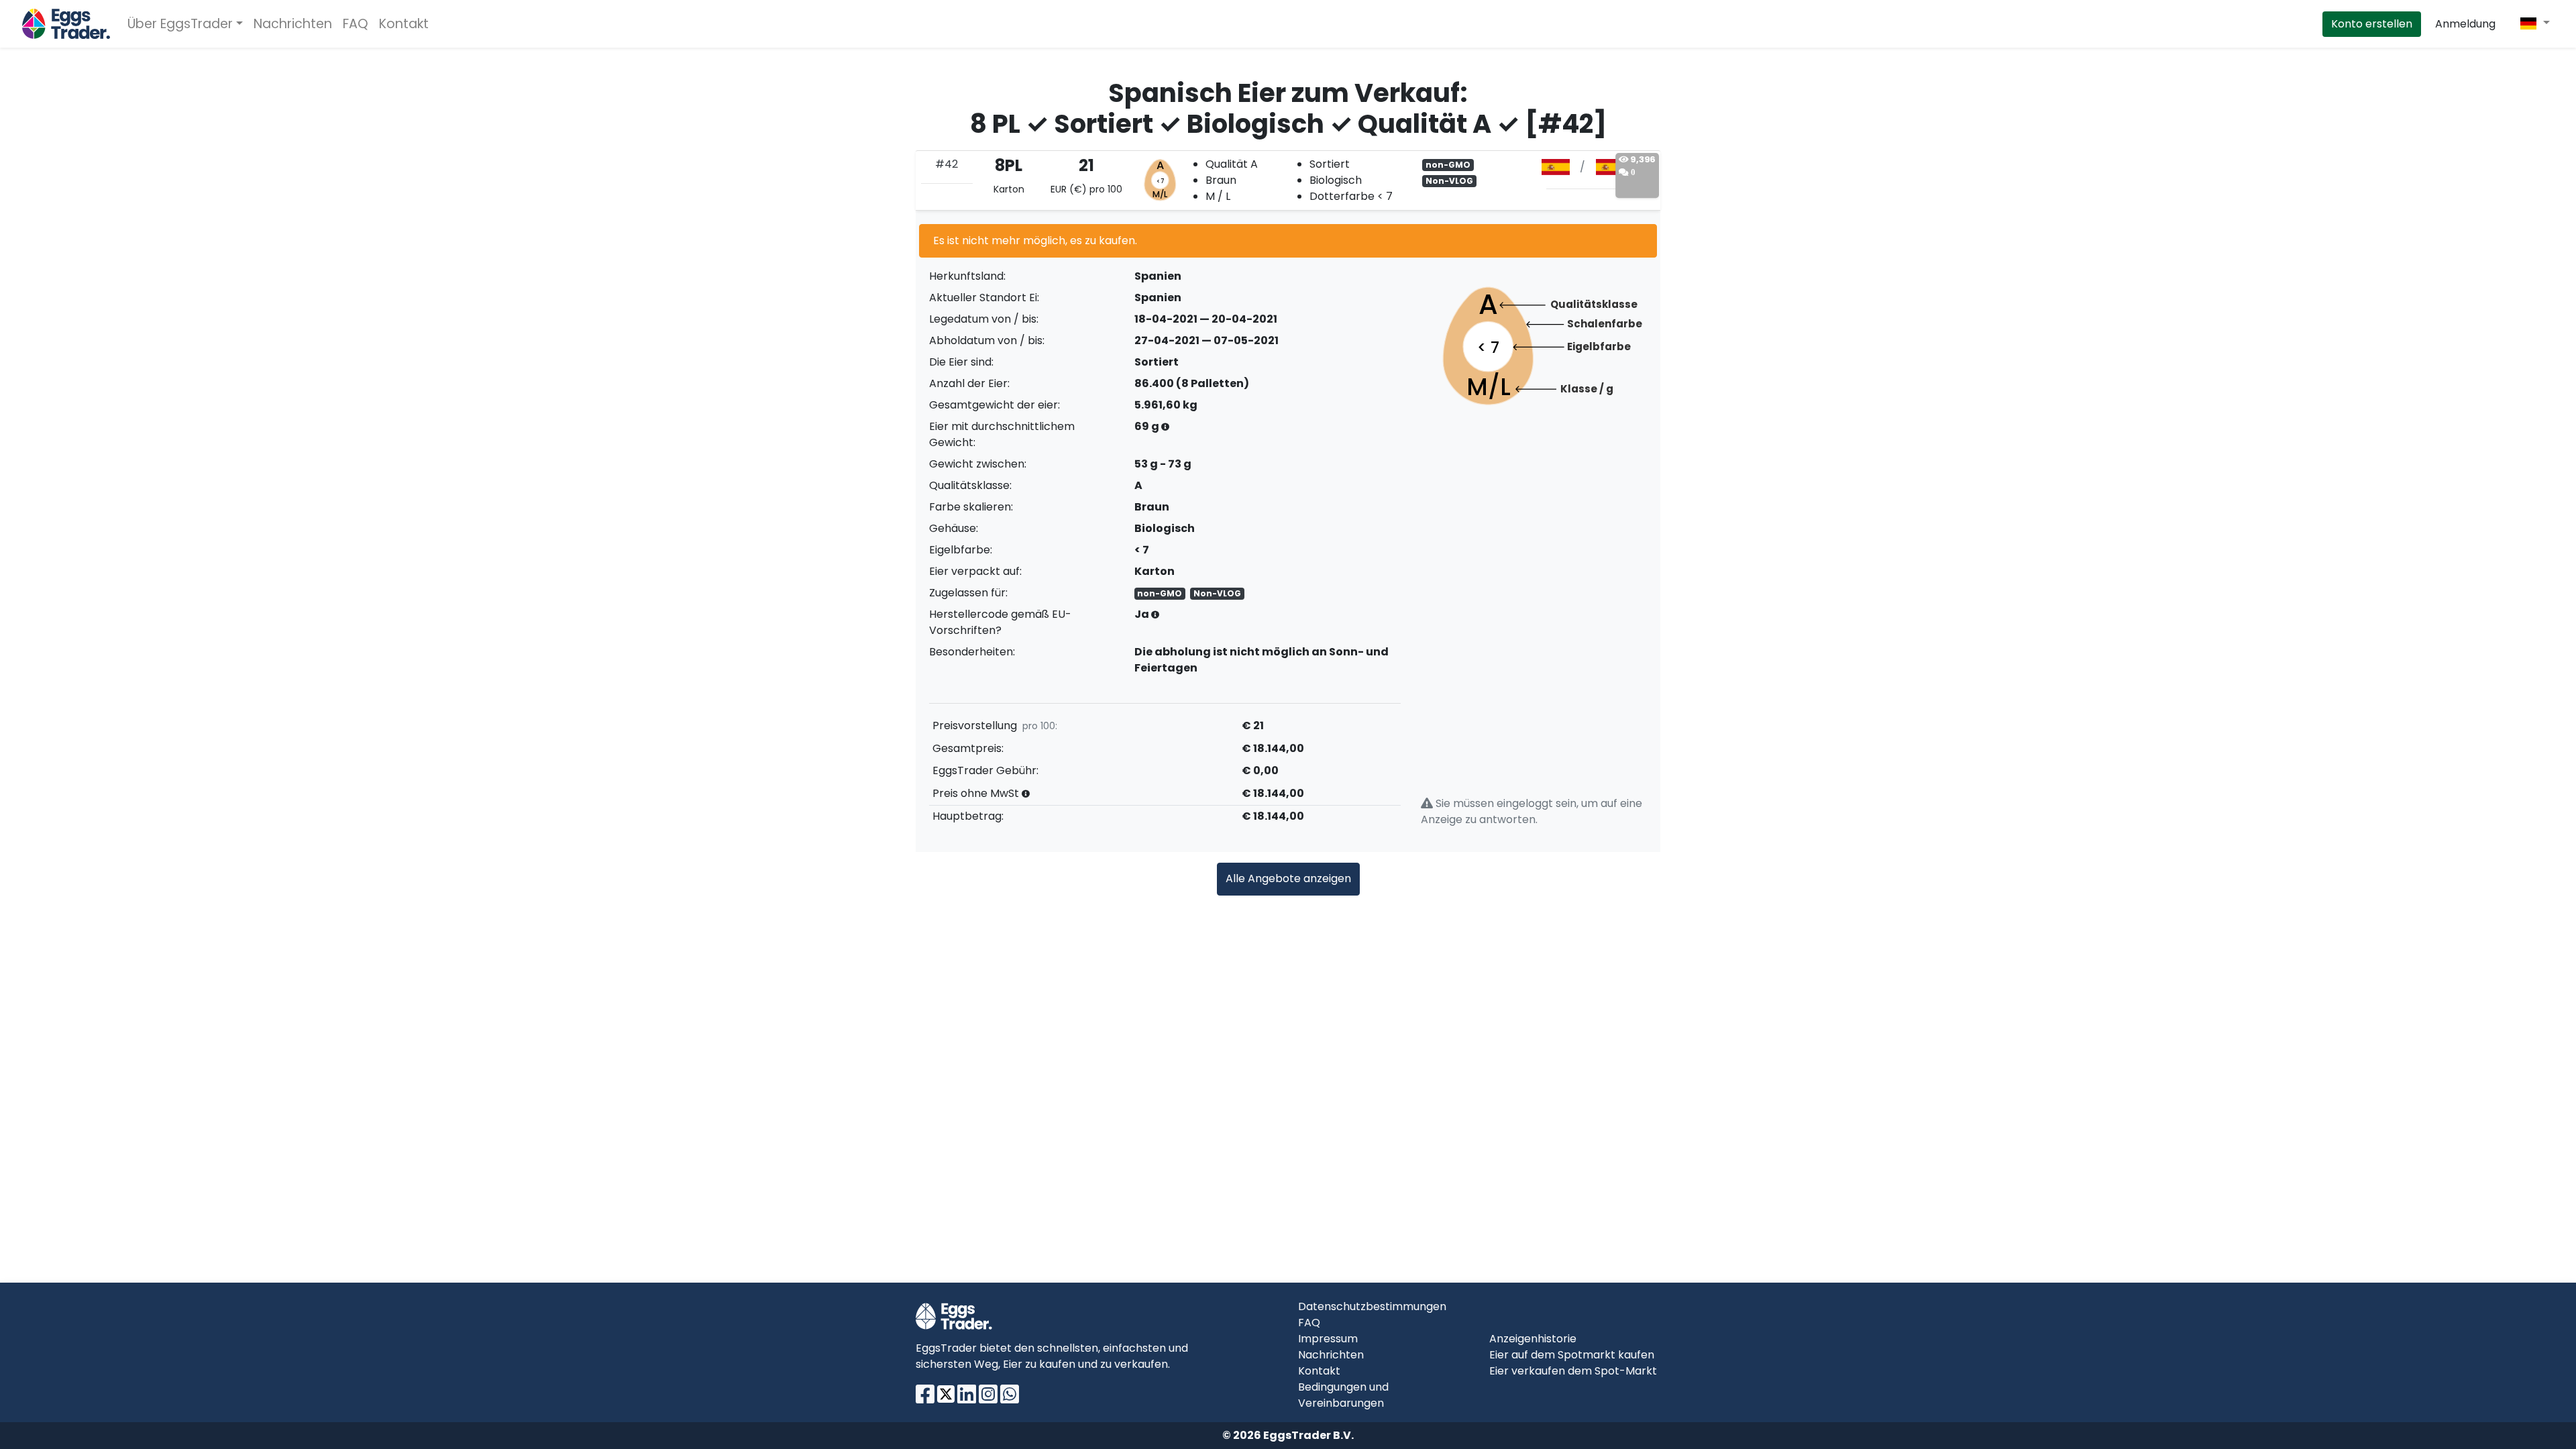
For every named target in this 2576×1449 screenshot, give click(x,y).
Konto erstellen (2372, 24)
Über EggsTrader (180, 24)
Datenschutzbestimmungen (1372, 1306)
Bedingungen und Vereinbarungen (1343, 1395)
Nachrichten (293, 24)
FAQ (356, 24)
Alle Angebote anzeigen (1288, 878)
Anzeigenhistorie (1533, 1339)
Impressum (1328, 1339)
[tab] (1288, 180)
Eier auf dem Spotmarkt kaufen (1572, 1355)
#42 (947, 164)
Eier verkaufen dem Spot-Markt (1573, 1371)
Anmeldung (2465, 24)
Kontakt (404, 24)
